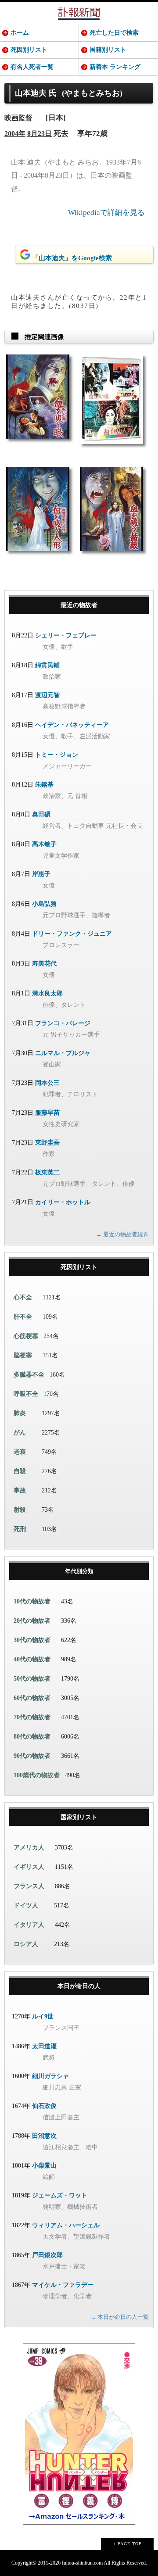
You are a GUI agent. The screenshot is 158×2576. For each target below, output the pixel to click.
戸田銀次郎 (47, 2255)
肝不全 (23, 1317)
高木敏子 (44, 844)
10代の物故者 (32, 1601)
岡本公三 (47, 1083)
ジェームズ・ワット (60, 2195)
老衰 (20, 1452)
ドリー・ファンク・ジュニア (72, 934)
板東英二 (47, 1172)
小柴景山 (44, 2166)
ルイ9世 (43, 2016)
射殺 (20, 1510)
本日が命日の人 (79, 1986)
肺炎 (20, 1413)
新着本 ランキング (115, 67)
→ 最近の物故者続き (122, 1234)
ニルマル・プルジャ (63, 1053)
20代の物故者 (32, 1621)
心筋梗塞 (26, 1336)
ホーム (20, 33)
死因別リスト (29, 50)
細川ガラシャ (50, 2076)
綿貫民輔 (47, 665)
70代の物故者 (32, 1717)
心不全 (23, 1297)
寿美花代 (44, 964)
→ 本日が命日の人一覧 (120, 2317)
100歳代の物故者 (37, 1775)
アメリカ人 (29, 1848)
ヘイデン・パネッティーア (72, 725)
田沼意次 (44, 2136)
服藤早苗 (47, 1113)
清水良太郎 (47, 993)
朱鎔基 (44, 785)
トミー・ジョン (57, 755)
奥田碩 (41, 814)
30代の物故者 (32, 1640)
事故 (20, 1490)
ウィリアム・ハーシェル (66, 2225)
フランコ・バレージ (63, 1023)
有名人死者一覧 (32, 67)
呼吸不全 (26, 1394)
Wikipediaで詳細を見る (106, 213)
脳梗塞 (23, 1355)
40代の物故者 (32, 1659)
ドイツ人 (26, 1905)
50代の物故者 (32, 1679)
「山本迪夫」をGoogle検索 (72, 258)
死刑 (20, 1529)
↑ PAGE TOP (127, 2544)
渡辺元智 (47, 695)
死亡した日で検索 (114, 33)
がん (20, 1433)
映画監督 (18, 118)
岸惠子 (41, 874)
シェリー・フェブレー (66, 635)
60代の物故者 (32, 1698)
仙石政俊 (44, 2106)
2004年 (15, 134)
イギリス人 (29, 1867)
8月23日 (39, 134)
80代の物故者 (32, 1737)
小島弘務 (44, 904)
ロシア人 (26, 1944)
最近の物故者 (79, 605)
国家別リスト (79, 1817)
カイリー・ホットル (63, 1202)
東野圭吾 (47, 1143)
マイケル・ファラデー (63, 2285)
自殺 (20, 1471)
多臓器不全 (29, 1375)
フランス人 (29, 1886)
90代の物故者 (32, 1756)
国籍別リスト (108, 50)
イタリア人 (29, 1925)
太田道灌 (44, 2046)
